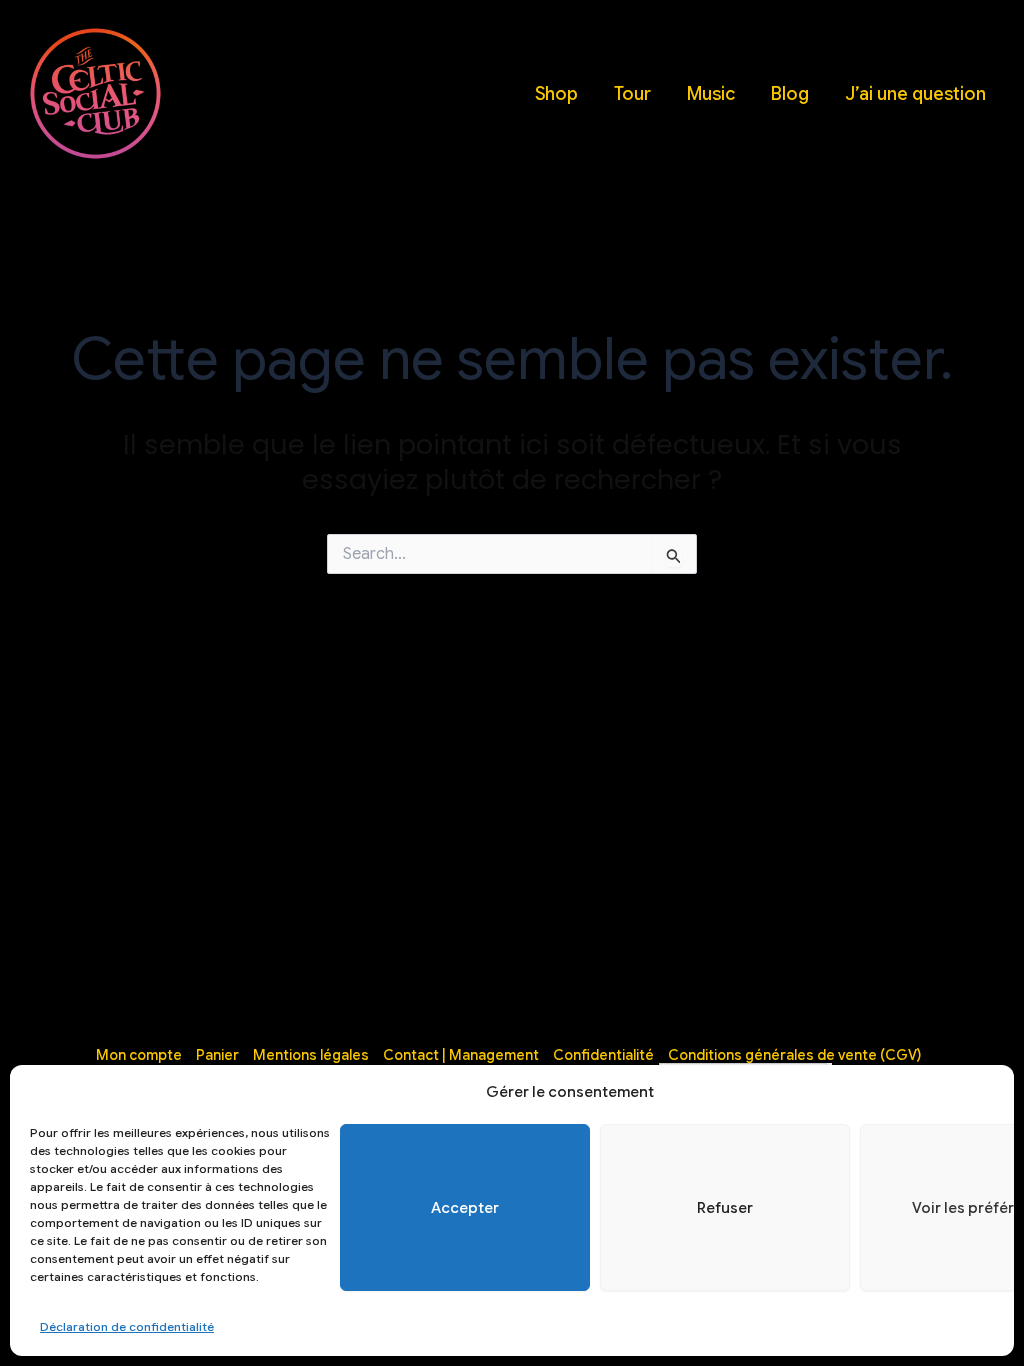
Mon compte (139, 1055)
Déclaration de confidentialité (127, 1326)
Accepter (465, 1208)
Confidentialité (603, 1055)
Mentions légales (311, 1055)
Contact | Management (461, 1055)
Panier (217, 1055)
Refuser (725, 1208)
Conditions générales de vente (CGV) (794, 1055)
